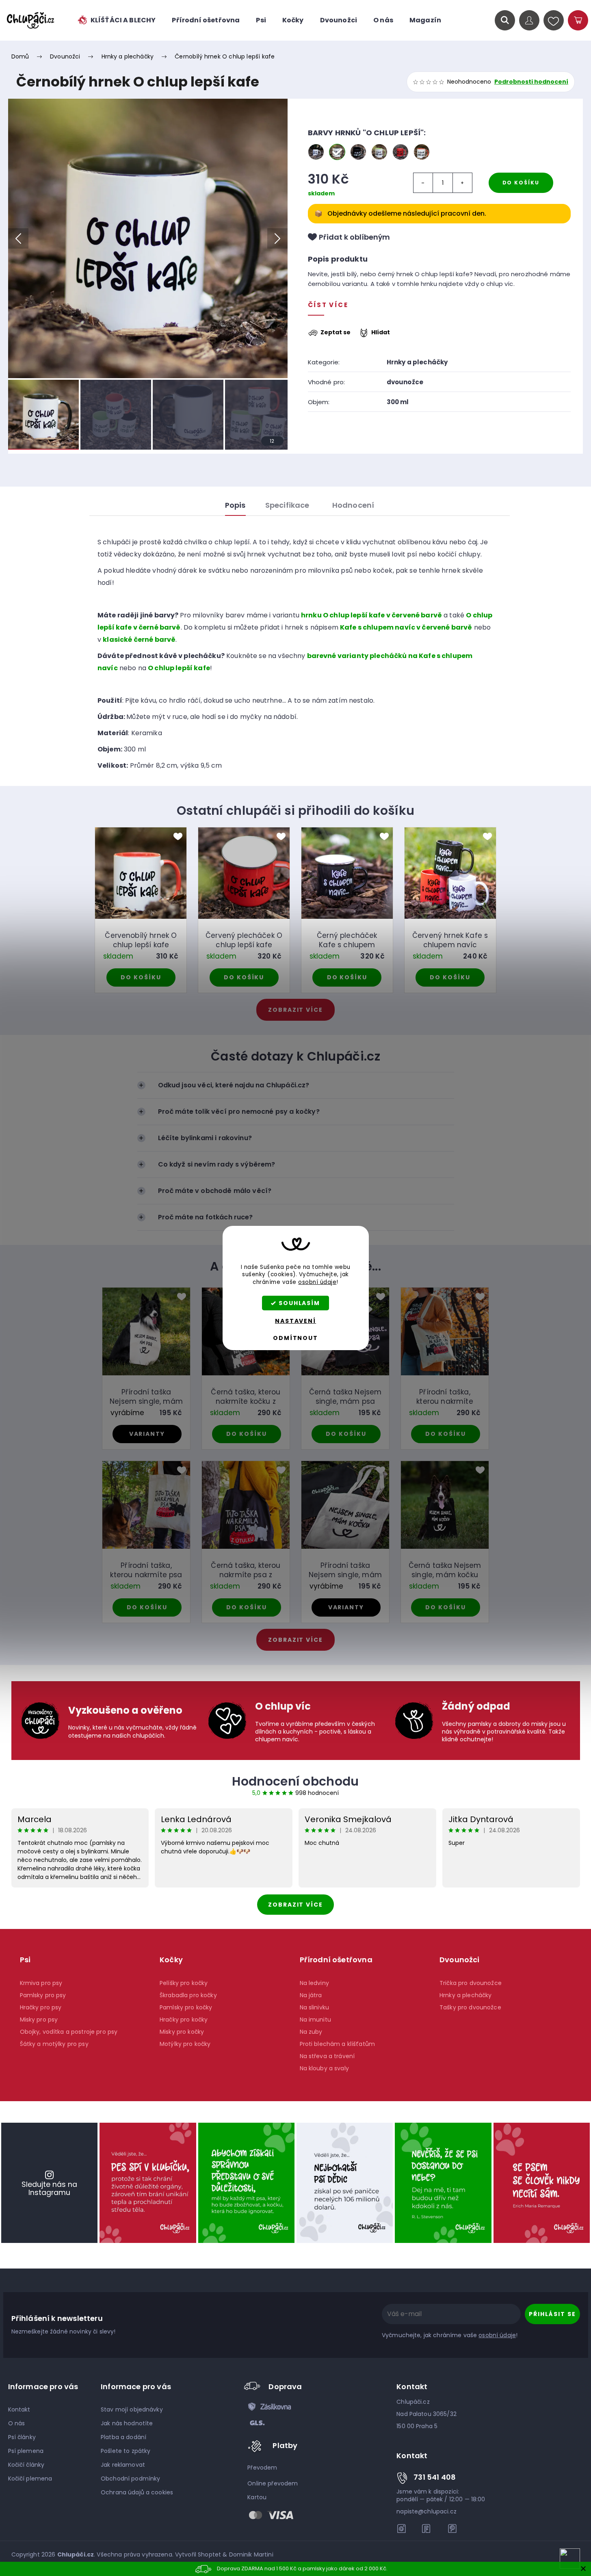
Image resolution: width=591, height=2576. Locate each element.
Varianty (147, 1434)
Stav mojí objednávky (132, 2409)
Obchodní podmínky (130, 2479)
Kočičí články (26, 2465)
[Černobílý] (337, 152)
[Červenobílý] (422, 152)
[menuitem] (116, 20)
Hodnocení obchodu (295, 1781)
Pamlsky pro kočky (186, 2007)
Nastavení (295, 1321)
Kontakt (19, 2409)
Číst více (328, 305)
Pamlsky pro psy (43, 1995)
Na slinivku (315, 2007)
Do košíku (521, 183)
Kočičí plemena (30, 2479)
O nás (17, 2423)
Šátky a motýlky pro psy (54, 2044)
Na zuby (311, 2032)
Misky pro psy (39, 2020)
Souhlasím (299, 1303)
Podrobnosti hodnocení (531, 82)
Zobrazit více (295, 1905)
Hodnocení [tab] (353, 505)
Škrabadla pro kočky (188, 1995)
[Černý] (358, 152)
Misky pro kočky (182, 2032)
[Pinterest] (452, 2528)
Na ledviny (314, 1983)
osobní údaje (317, 1282)
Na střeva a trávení (327, 2056)
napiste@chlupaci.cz (426, 2511)
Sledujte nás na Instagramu (49, 2188)
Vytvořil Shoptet (198, 2554)
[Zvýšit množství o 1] (462, 183)
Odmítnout (295, 1338)
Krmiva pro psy (41, 1983)
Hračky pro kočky (184, 2020)
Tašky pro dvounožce (470, 2007)
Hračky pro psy (41, 2007)
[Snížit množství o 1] (423, 183)
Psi (25, 1960)
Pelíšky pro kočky (184, 1983)
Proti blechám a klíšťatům (338, 2044)
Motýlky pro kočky (185, 2044)
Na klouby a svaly (324, 2068)
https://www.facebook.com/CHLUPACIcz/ (427, 2528)
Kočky (171, 1960)
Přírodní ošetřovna (336, 1960)
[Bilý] (316, 152)
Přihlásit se (552, 2314)
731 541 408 (435, 2477)
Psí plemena (26, 2451)
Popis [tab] (235, 505)
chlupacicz (402, 2528)
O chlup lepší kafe (179, 668)
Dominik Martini (251, 2554)
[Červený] (400, 152)
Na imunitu (315, 2020)
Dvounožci (460, 1960)
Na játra (311, 1995)
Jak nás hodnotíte (127, 2423)
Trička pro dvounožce (471, 1983)
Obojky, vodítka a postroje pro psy (69, 2032)
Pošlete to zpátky (126, 2451)
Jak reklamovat (123, 2465)
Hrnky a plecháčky (417, 362)
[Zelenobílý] (379, 152)
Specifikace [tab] (287, 505)
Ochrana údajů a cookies (137, 2492)
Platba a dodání (123, 2437)
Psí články (22, 2437)
